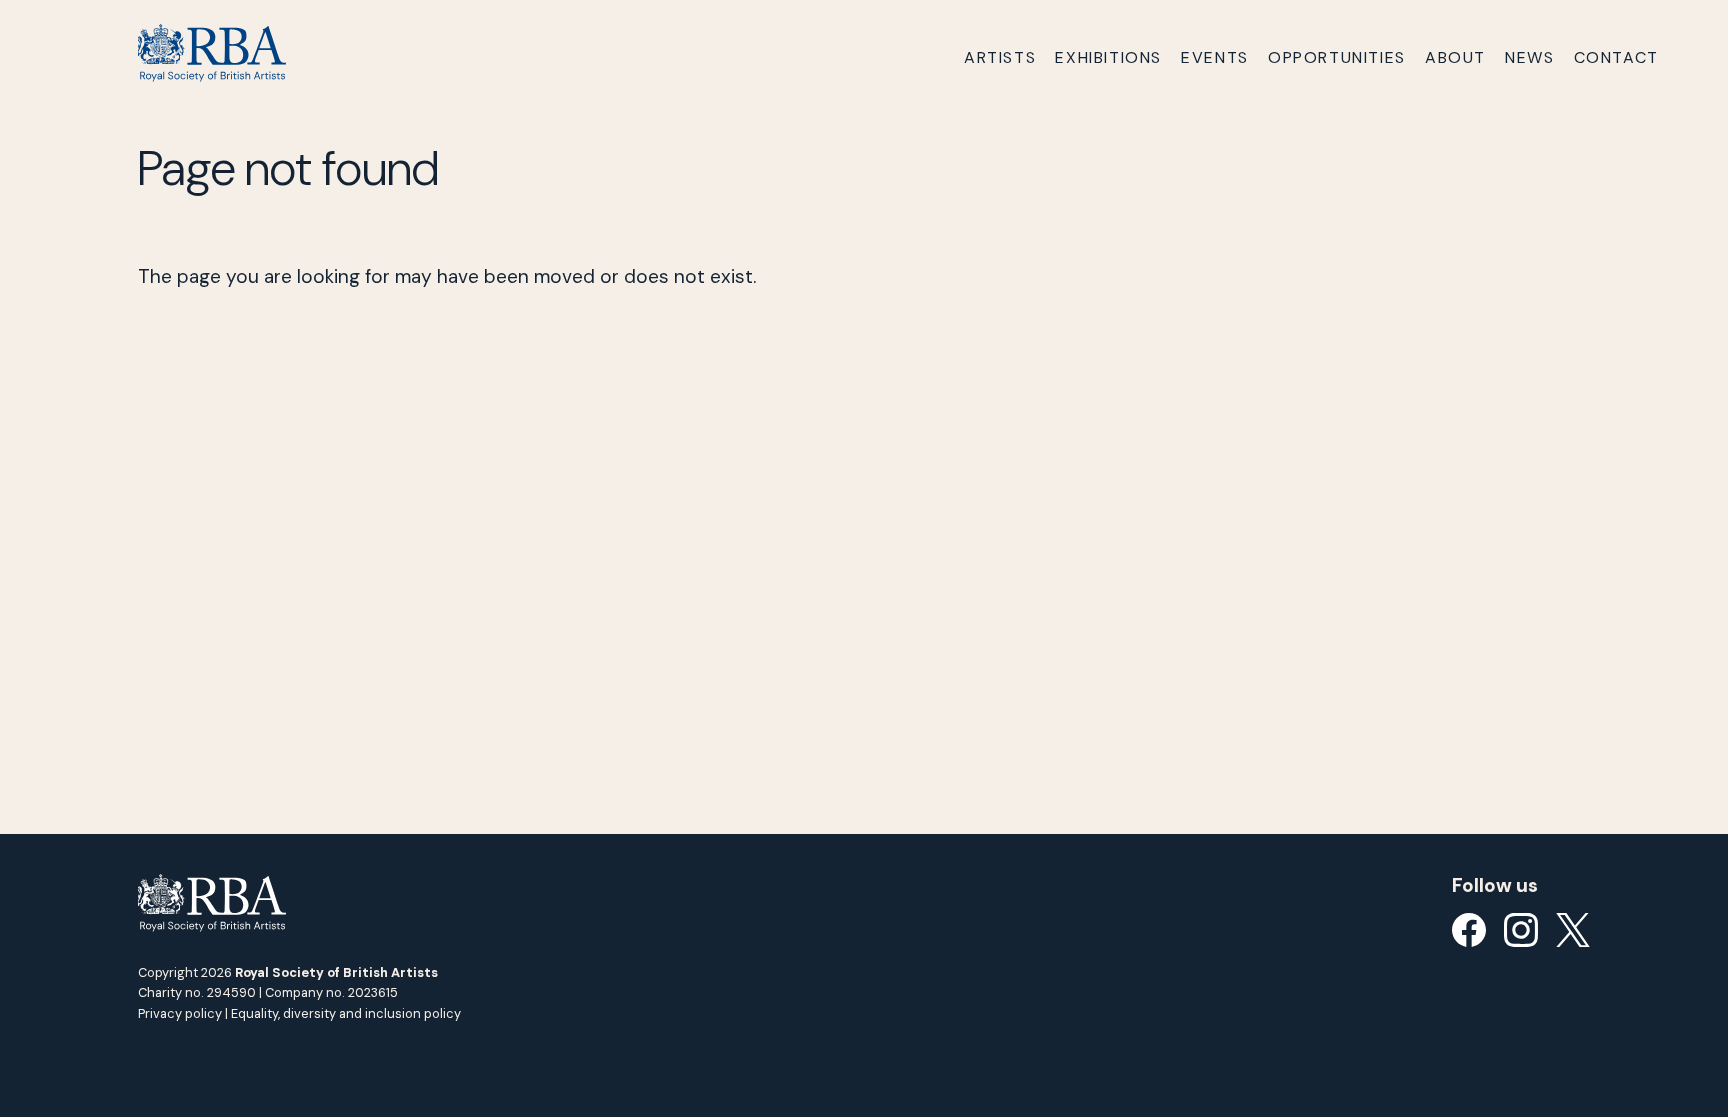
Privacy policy (180, 1013)
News (1529, 57)
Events (1215, 57)
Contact (1616, 57)
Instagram (1521, 930)
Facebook (1469, 930)
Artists (1000, 57)
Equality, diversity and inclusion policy (346, 1013)
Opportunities (1337, 57)
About (1455, 57)
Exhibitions (1108, 57)
